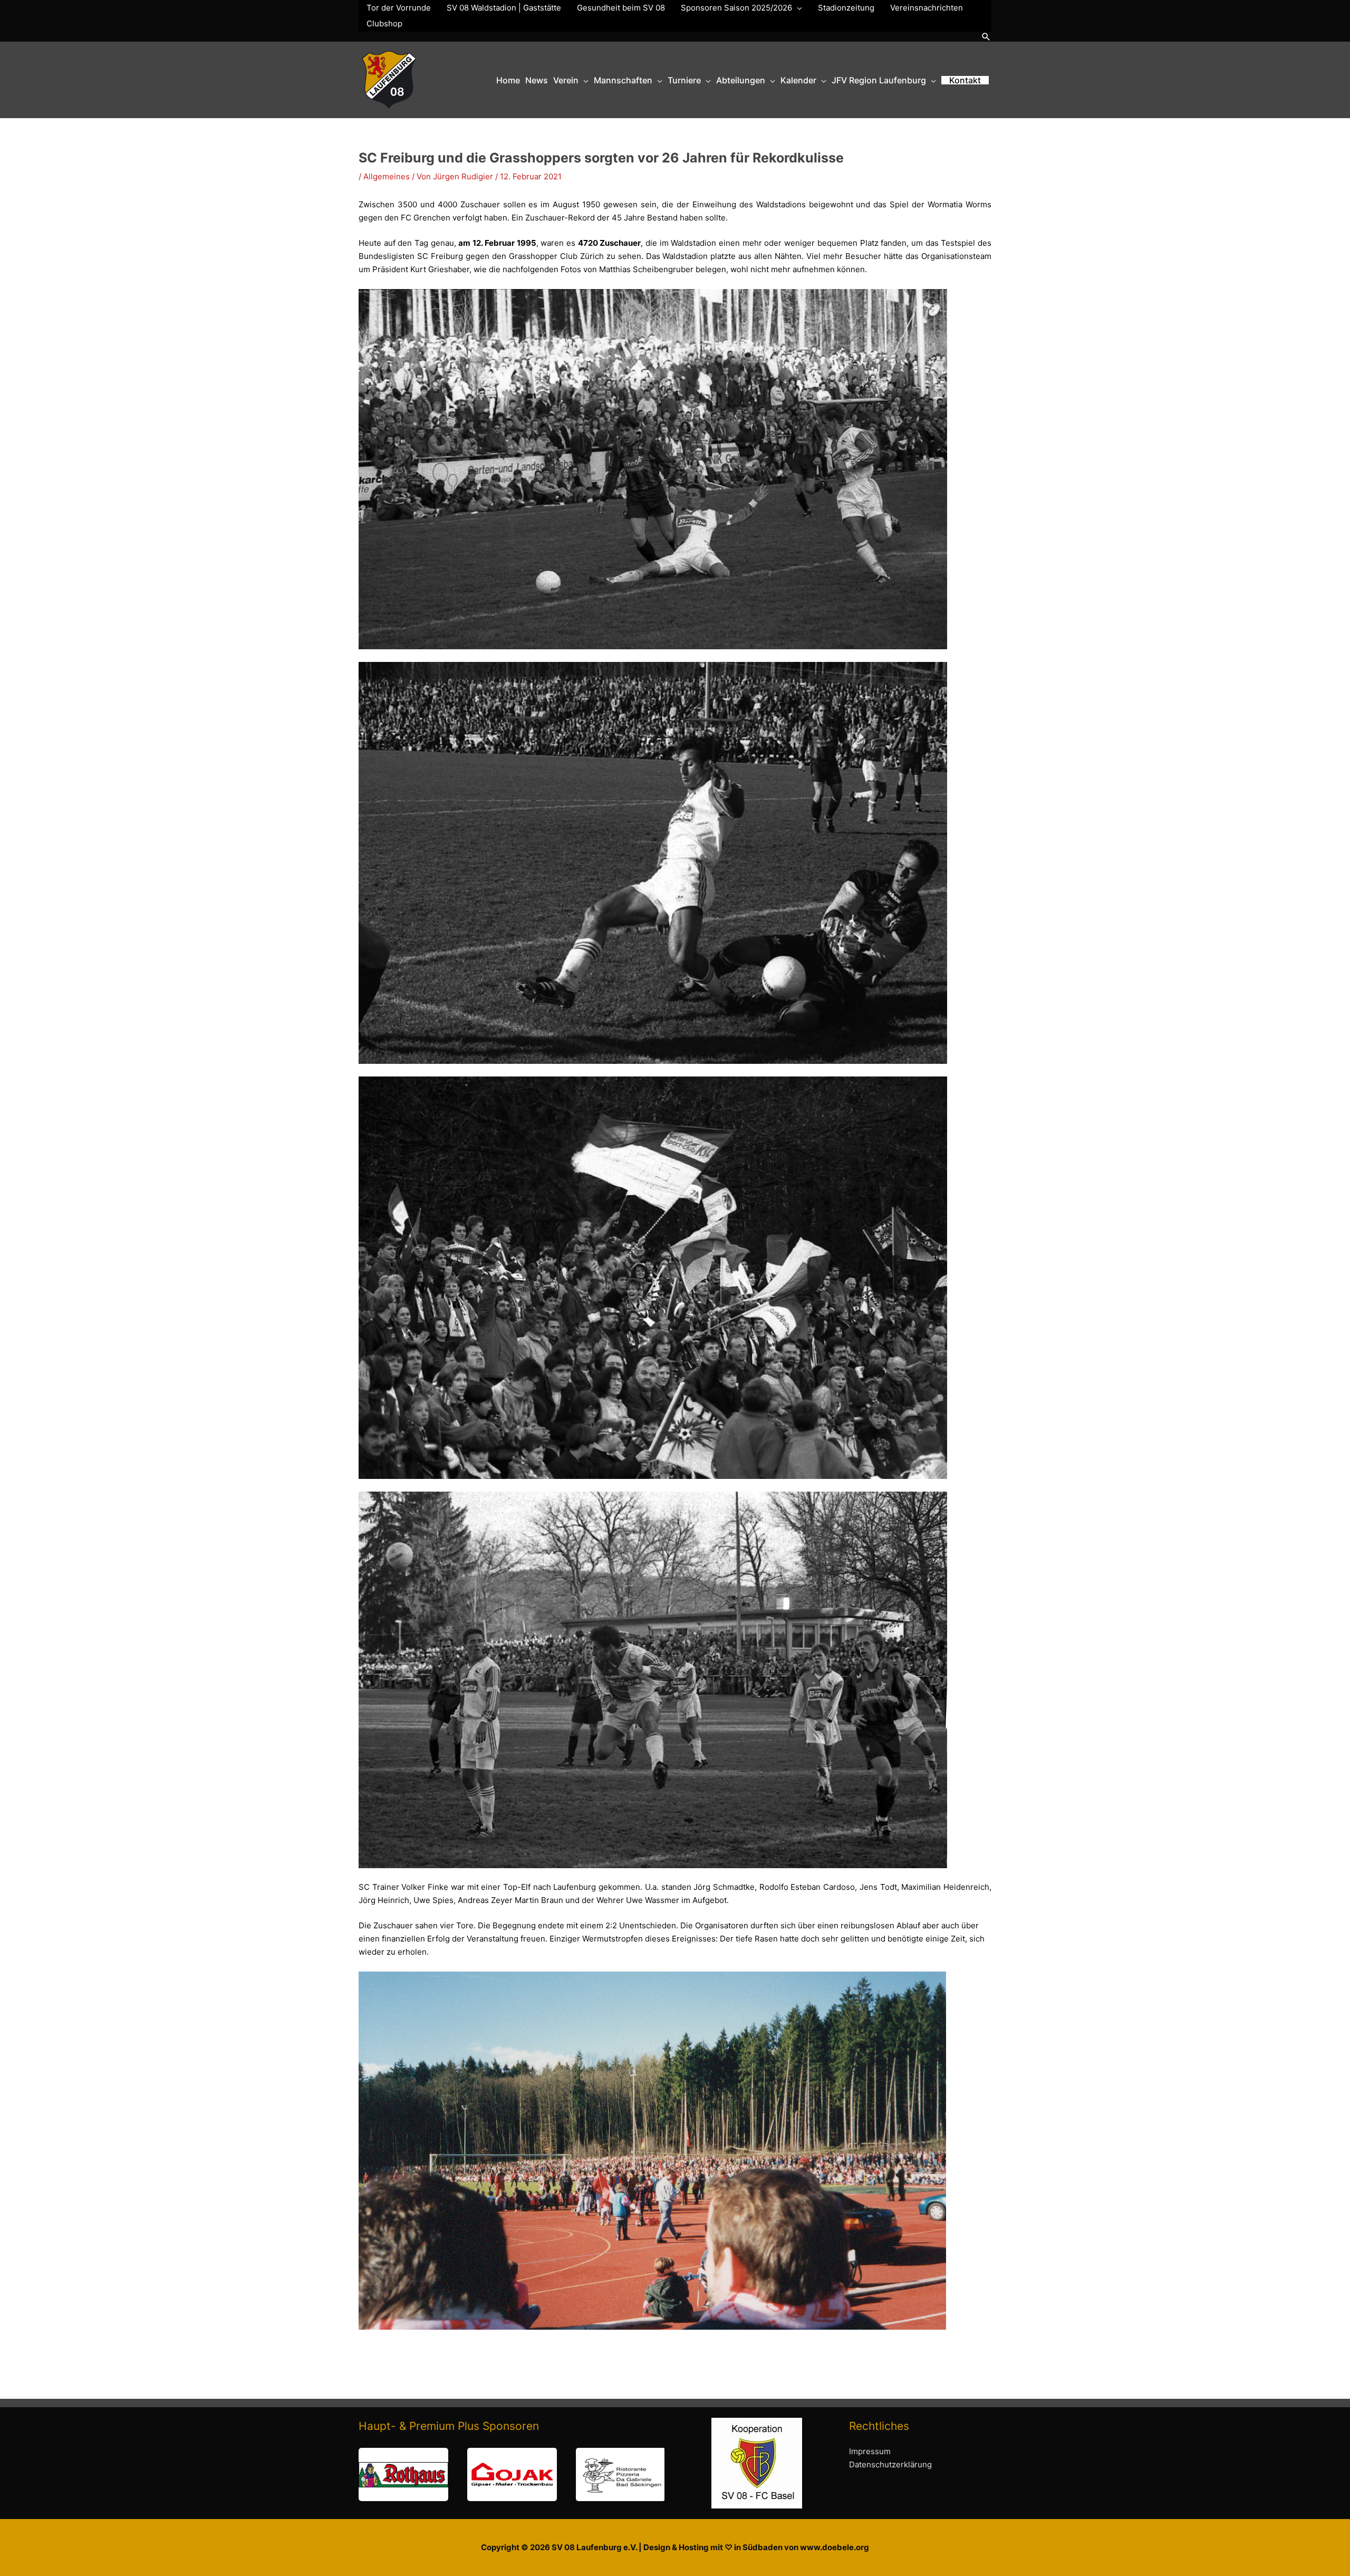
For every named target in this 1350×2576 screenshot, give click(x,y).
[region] (512, 2474)
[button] (986, 37)
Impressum (870, 2451)
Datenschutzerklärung (890, 2464)
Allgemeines (387, 176)
